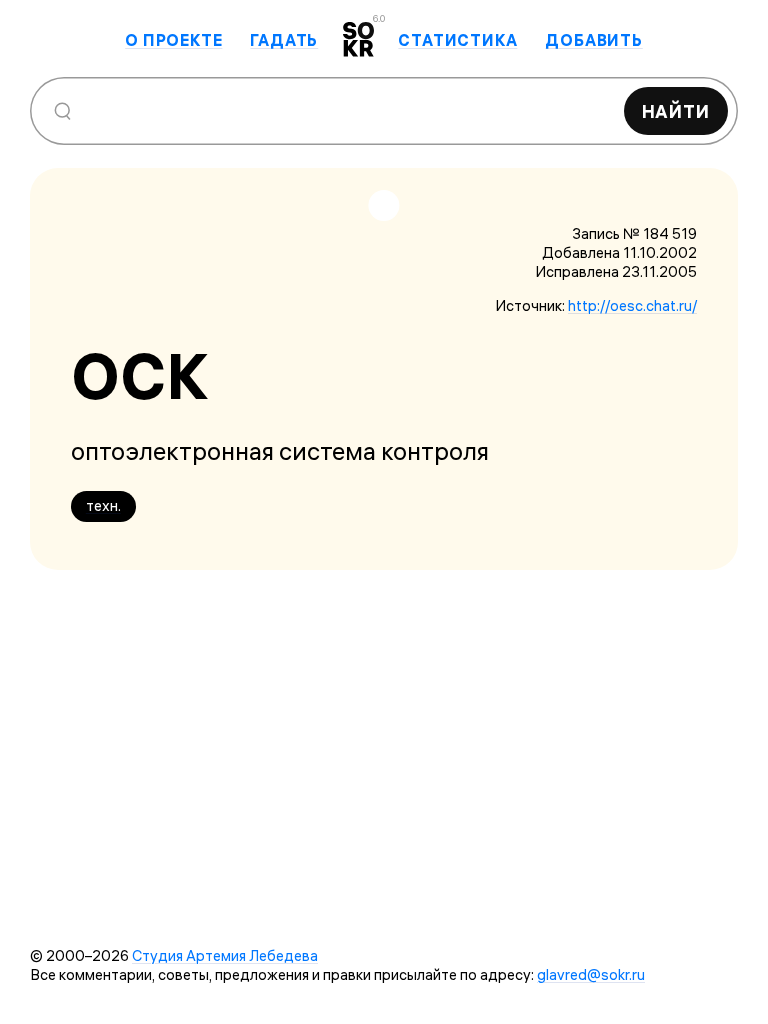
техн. (103, 505)
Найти (676, 111)
